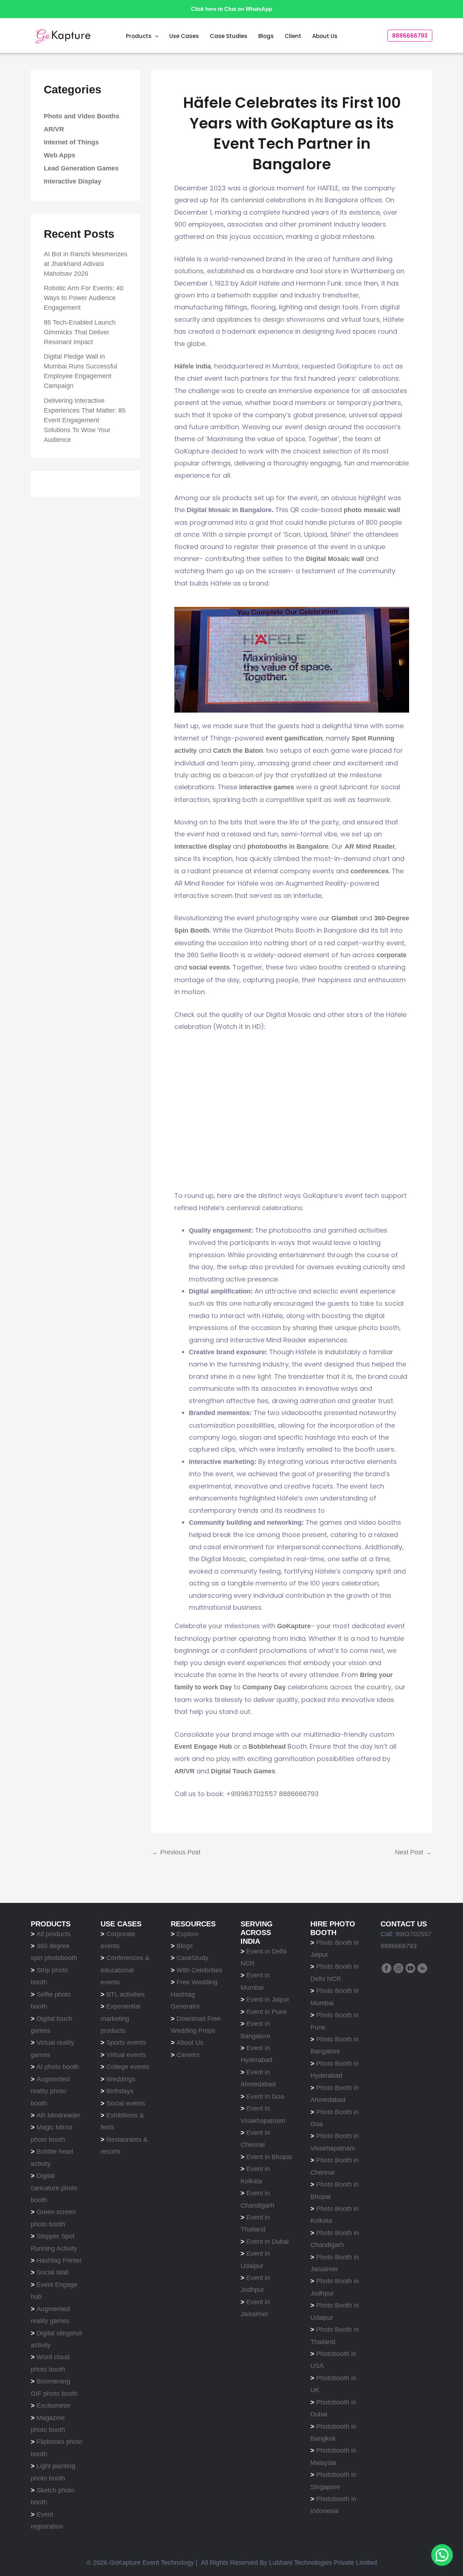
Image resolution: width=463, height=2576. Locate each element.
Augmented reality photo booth (50, 2091)
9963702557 (413, 1934)
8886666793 (298, 1794)
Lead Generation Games (81, 169)
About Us (325, 36)
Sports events (126, 2043)
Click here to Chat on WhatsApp (231, 9)
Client (293, 36)
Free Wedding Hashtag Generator (194, 1994)
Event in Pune (267, 2012)
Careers (188, 2055)
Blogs (266, 36)
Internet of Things (71, 143)
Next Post (413, 1852)
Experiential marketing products (120, 2018)
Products (139, 36)
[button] (155, 36)
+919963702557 (252, 1794)
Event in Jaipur (268, 1999)
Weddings (121, 2079)
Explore (188, 1934)
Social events (126, 2103)
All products (54, 1934)
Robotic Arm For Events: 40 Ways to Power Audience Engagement (84, 298)
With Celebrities (199, 1970)
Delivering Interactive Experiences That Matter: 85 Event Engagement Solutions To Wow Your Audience (85, 420)
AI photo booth (58, 2067)
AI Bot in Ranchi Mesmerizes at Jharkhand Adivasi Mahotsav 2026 (86, 264)
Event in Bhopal (269, 2157)
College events (128, 2067)
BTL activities (126, 1994)
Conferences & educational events (125, 1970)
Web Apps (60, 156)
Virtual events (126, 2055)
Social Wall (52, 2272)
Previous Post (176, 1852)
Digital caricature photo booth (54, 2188)
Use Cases (184, 36)
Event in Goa (265, 2096)
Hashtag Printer (59, 2260)
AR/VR (54, 130)
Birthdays (120, 2091)
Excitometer (54, 2406)
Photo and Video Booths (82, 117)
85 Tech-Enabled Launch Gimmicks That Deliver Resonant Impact (80, 332)
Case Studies (229, 36)
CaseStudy (192, 1958)
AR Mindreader (58, 2115)
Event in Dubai (267, 2242)
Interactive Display (73, 182)
